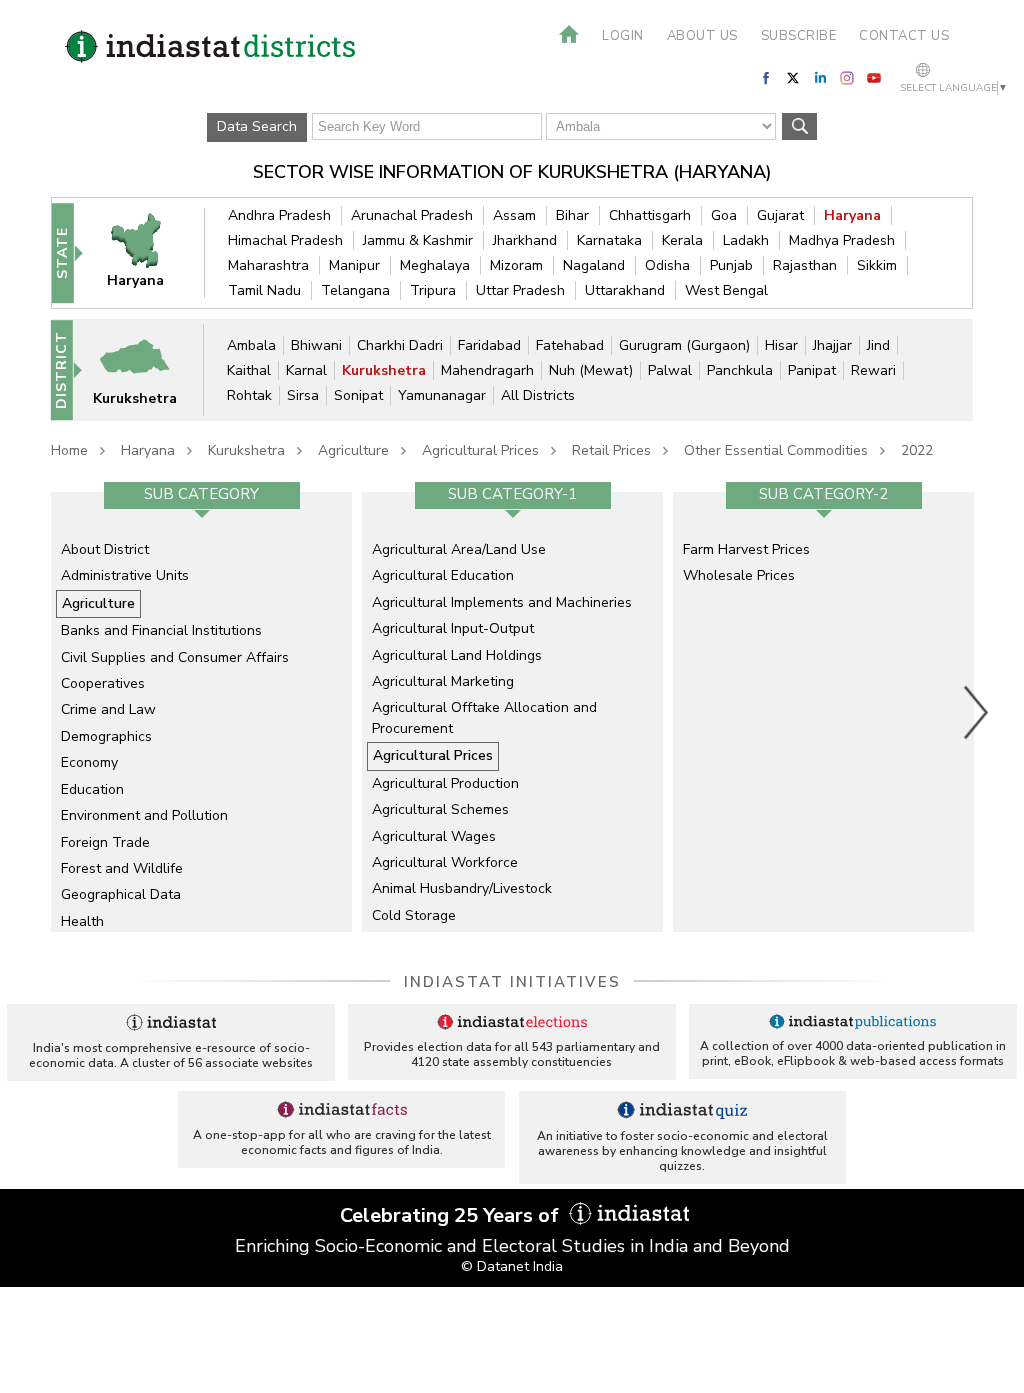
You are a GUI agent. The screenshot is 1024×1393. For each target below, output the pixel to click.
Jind (878, 345)
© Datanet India (512, 1266)
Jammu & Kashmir (418, 240)
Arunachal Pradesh (412, 215)
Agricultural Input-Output (453, 628)
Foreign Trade (105, 842)
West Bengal (726, 290)
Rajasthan (805, 265)
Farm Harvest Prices (746, 549)
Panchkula (740, 370)
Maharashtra (268, 265)
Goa (724, 215)
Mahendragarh (487, 370)
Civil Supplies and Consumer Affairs (175, 657)
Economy (89, 762)
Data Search (257, 126)
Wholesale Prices (739, 575)
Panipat (812, 370)
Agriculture (353, 450)
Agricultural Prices (480, 450)
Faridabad (489, 345)
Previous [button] (41, 712)
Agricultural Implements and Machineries (502, 602)
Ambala (251, 345)
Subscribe (799, 36)
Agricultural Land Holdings (457, 655)
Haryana (852, 215)
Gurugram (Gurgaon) (684, 345)
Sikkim (877, 265)
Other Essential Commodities (776, 450)
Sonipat (358, 395)
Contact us (904, 36)
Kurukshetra (384, 370)
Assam (514, 215)
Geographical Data (121, 894)
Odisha (667, 265)
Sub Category (201, 494)
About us (702, 36)
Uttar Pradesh (520, 290)
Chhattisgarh (650, 215)
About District (105, 549)
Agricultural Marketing (443, 681)
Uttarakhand (625, 290)
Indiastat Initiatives (512, 982)
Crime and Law (108, 709)
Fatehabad (570, 345)
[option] (201, 712)
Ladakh (746, 240)
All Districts (538, 395)
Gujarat (780, 215)
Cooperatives (103, 683)
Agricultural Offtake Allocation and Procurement (484, 717)
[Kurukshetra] (146, 369)
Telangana (355, 290)
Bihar (572, 215)
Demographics (106, 736)
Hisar (781, 345)
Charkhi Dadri (400, 345)
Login (623, 36)
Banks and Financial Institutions (161, 630)
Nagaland (594, 265)
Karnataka (609, 240)
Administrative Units (125, 575)
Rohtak (249, 395)
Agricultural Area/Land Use (459, 549)
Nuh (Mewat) (591, 370)
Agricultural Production (445, 783)
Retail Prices (611, 450)
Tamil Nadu (264, 290)
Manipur (354, 265)
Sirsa (303, 395)
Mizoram (516, 265)
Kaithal (249, 370)
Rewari (873, 370)
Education (92, 789)
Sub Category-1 (512, 494)
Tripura (433, 290)
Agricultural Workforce (445, 862)
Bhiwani (316, 345)
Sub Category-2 (823, 494)
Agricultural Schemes (440, 809)
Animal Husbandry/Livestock (462, 888)
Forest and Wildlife (122, 868)
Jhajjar (832, 345)
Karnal (306, 370)
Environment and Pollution (144, 815)
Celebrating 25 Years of (452, 1215)
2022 (917, 450)
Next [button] (977, 712)
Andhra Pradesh (279, 215)
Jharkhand (525, 240)
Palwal (670, 370)
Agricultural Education (443, 575)
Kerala (682, 240)
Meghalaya (435, 265)
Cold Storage (414, 915)
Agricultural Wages (434, 836)
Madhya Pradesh (842, 240)
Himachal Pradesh (285, 240)
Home (69, 450)
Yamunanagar (442, 395)
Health (82, 921)
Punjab (731, 265)
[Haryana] (147, 252)
